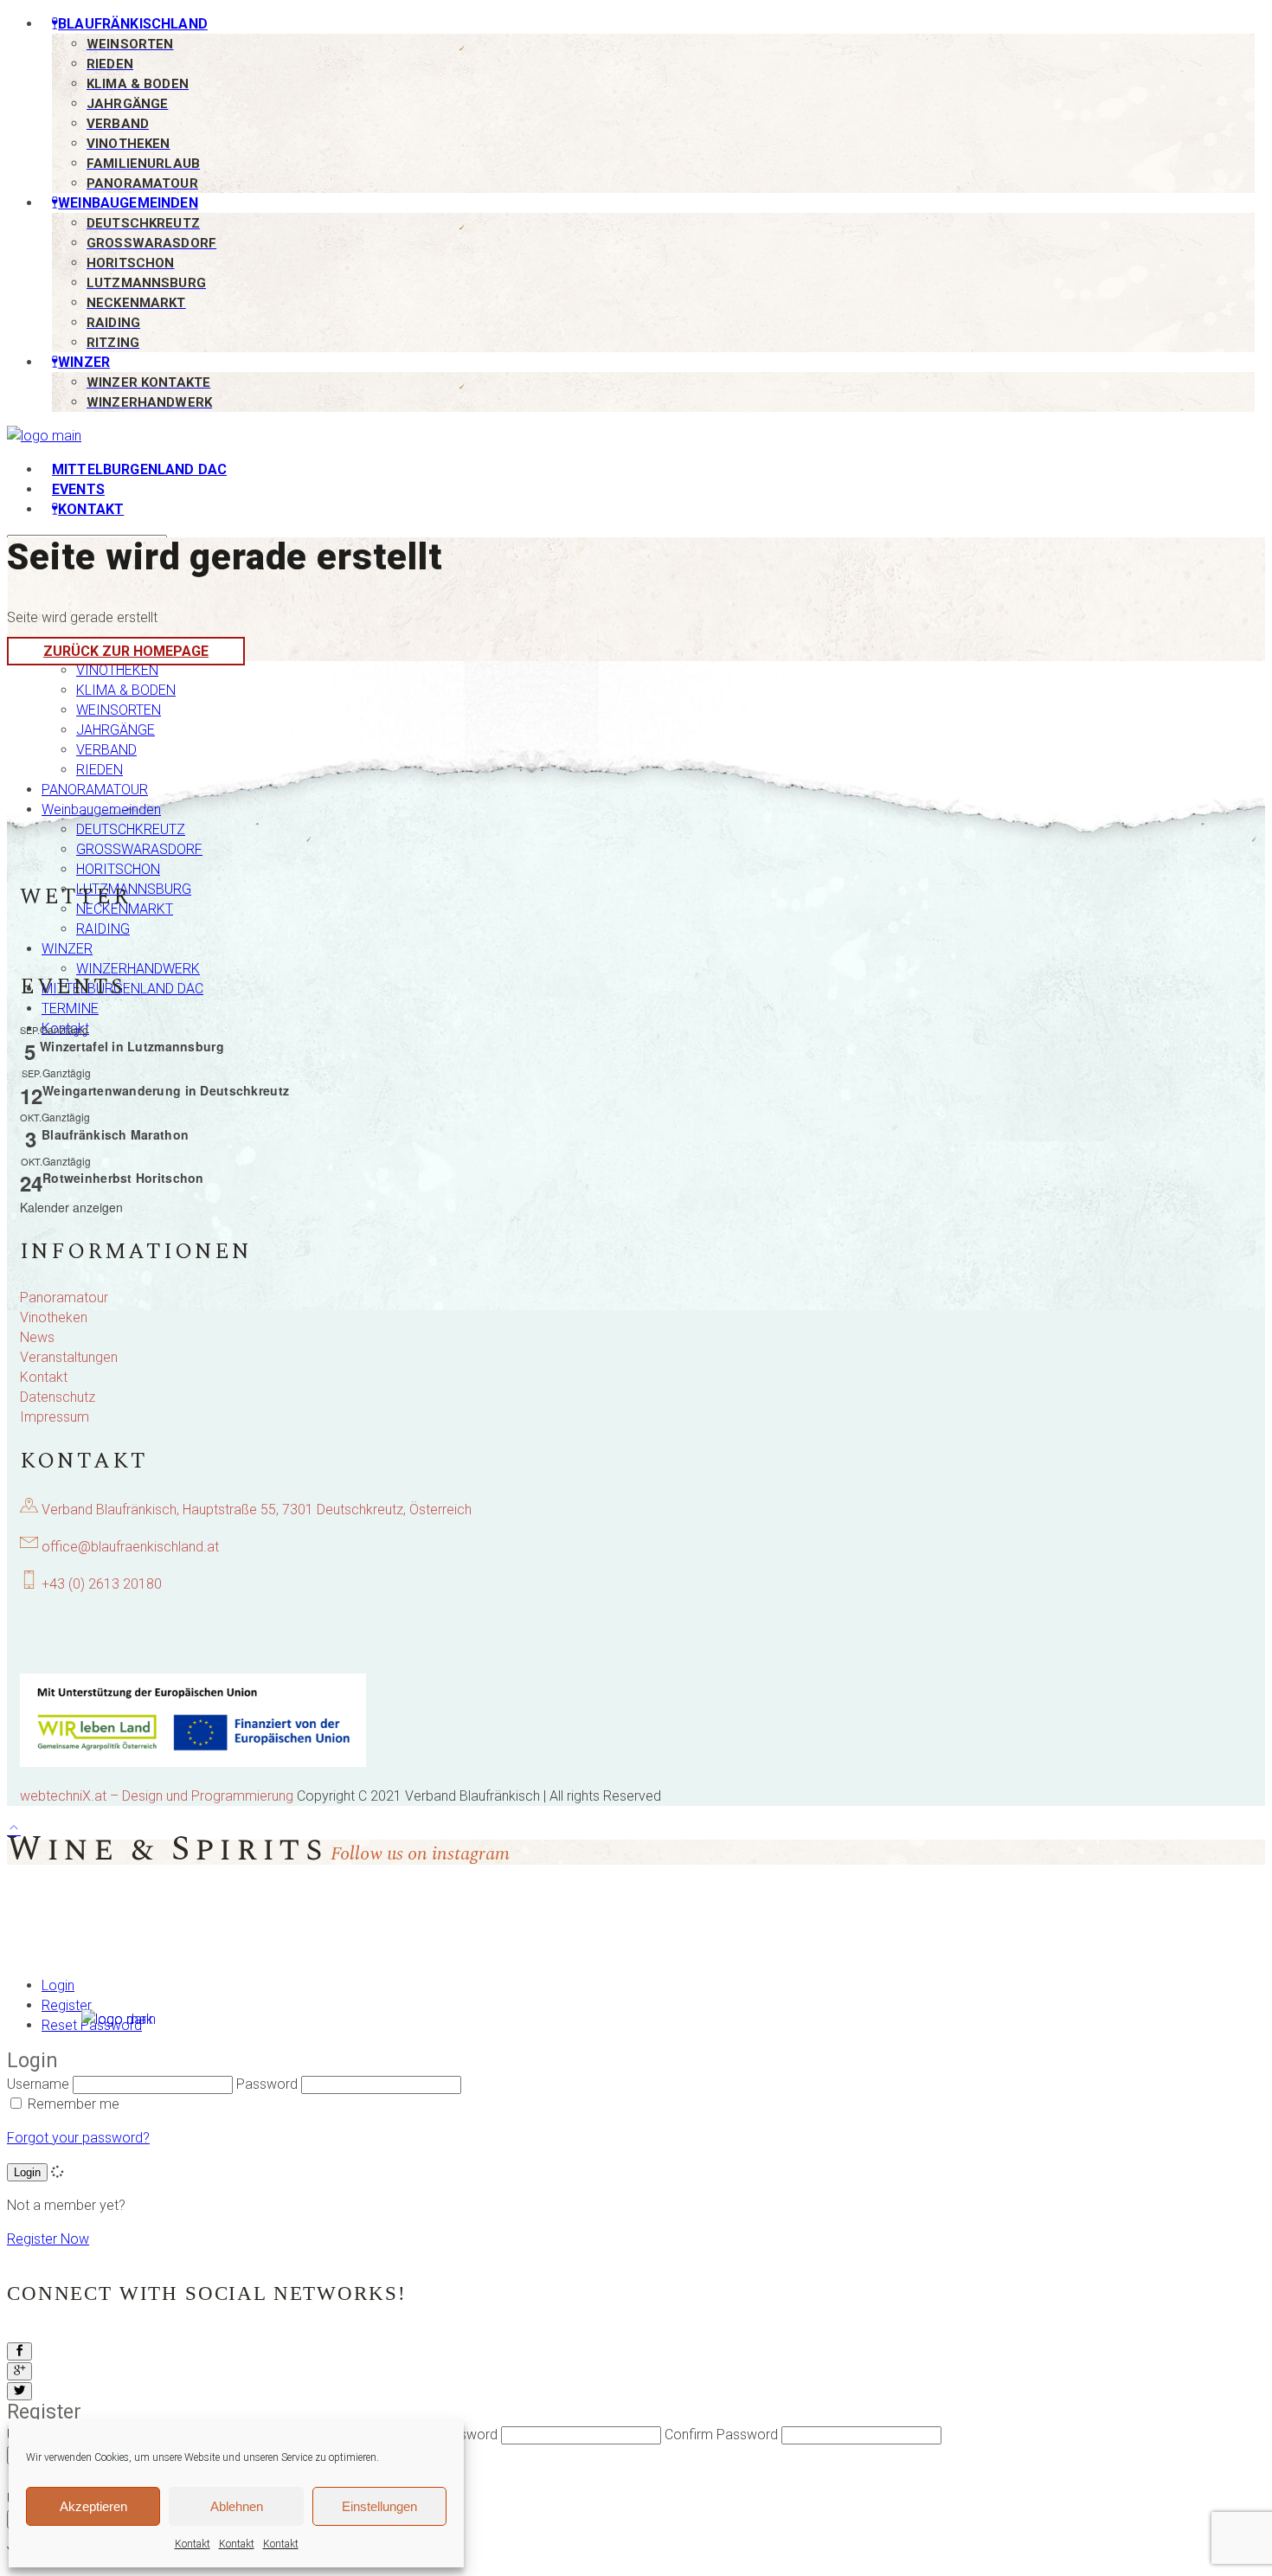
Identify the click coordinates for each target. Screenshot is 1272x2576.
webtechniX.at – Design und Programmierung (157, 1796)
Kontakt (193, 2544)
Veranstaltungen (69, 1357)
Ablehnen (237, 2506)
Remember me (74, 2104)
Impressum (55, 1417)
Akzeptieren (93, 2506)
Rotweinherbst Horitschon (123, 1178)
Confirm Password (721, 2435)
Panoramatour (64, 1298)
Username (38, 2084)
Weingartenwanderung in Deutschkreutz (166, 1090)
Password (467, 2435)
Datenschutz (58, 1397)
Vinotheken (54, 1317)
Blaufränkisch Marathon (115, 1134)
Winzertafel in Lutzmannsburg (132, 1046)
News (37, 1337)
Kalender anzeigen (71, 1207)
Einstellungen (379, 2506)
